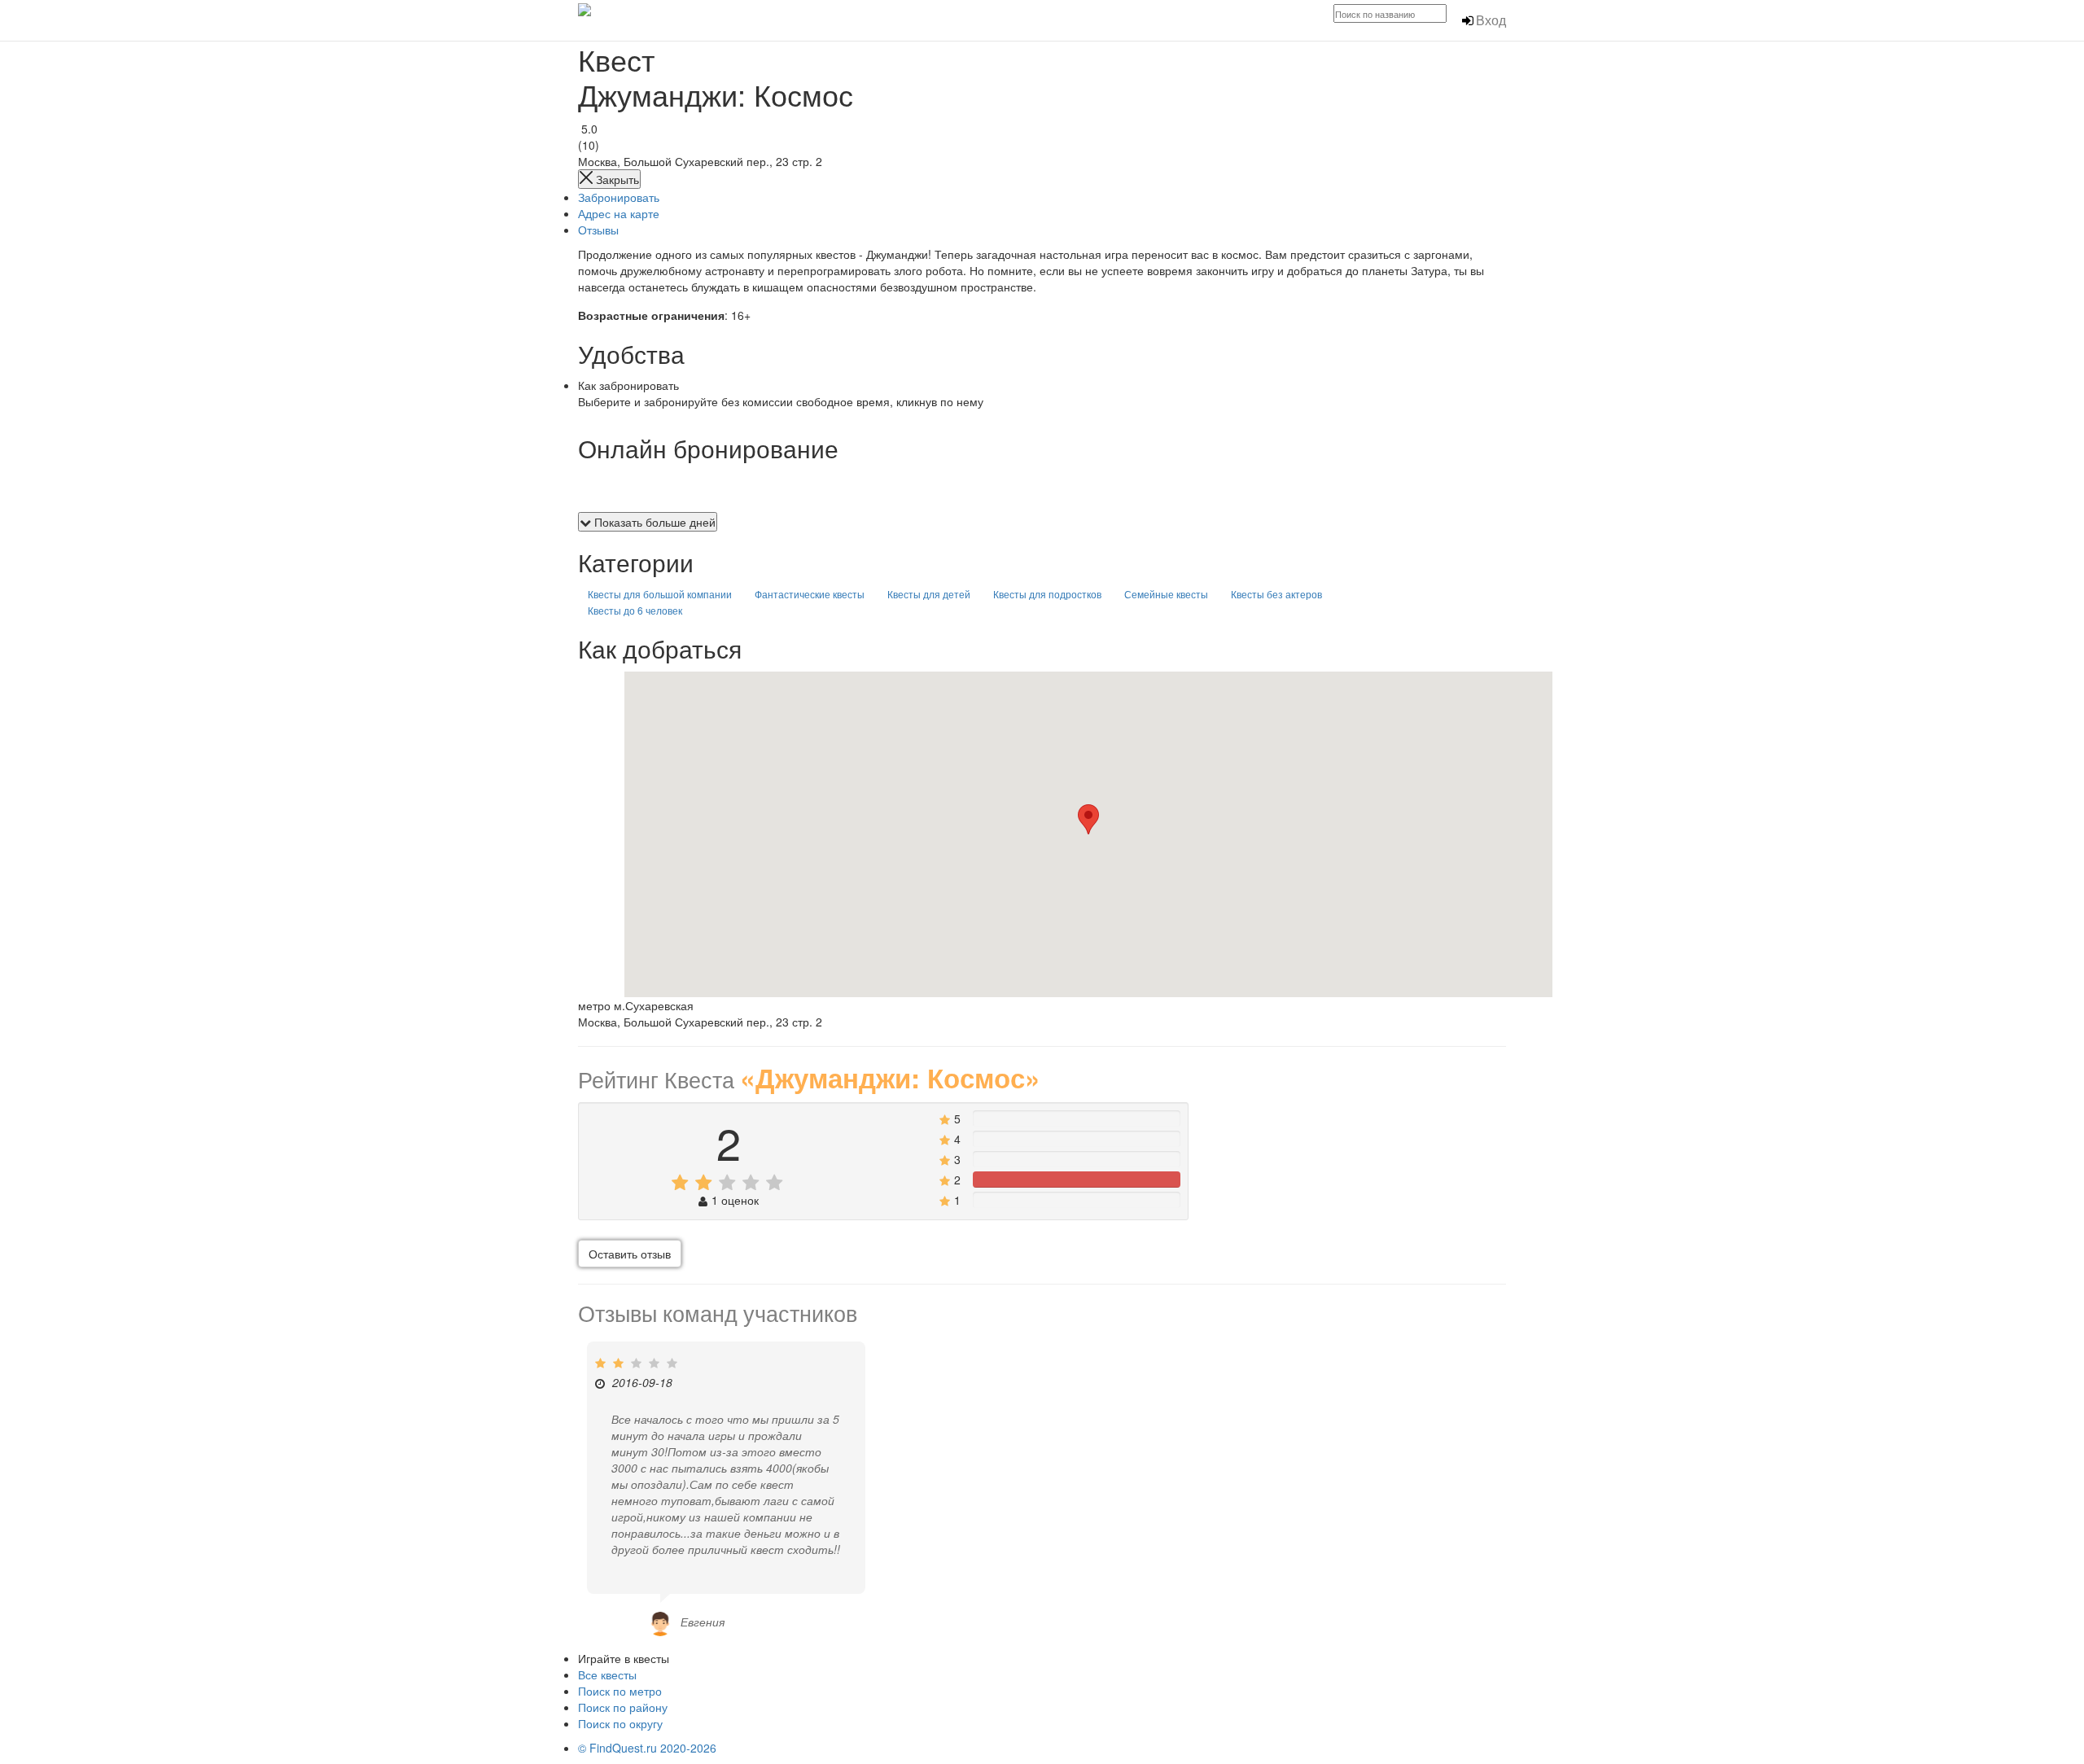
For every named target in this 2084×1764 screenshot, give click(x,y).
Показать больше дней (653, 522)
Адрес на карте (619, 213)
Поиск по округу (620, 1723)
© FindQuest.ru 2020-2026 (647, 1748)
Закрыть (616, 179)
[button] (1088, 819)
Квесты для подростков (1047, 594)
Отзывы (598, 230)
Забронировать (619, 197)
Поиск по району (623, 1707)
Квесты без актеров (1276, 594)
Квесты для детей (929, 594)
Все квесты (607, 1674)
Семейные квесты (1166, 594)
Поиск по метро (620, 1691)
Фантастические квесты (810, 594)
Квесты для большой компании (660, 594)
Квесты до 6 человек (635, 610)
